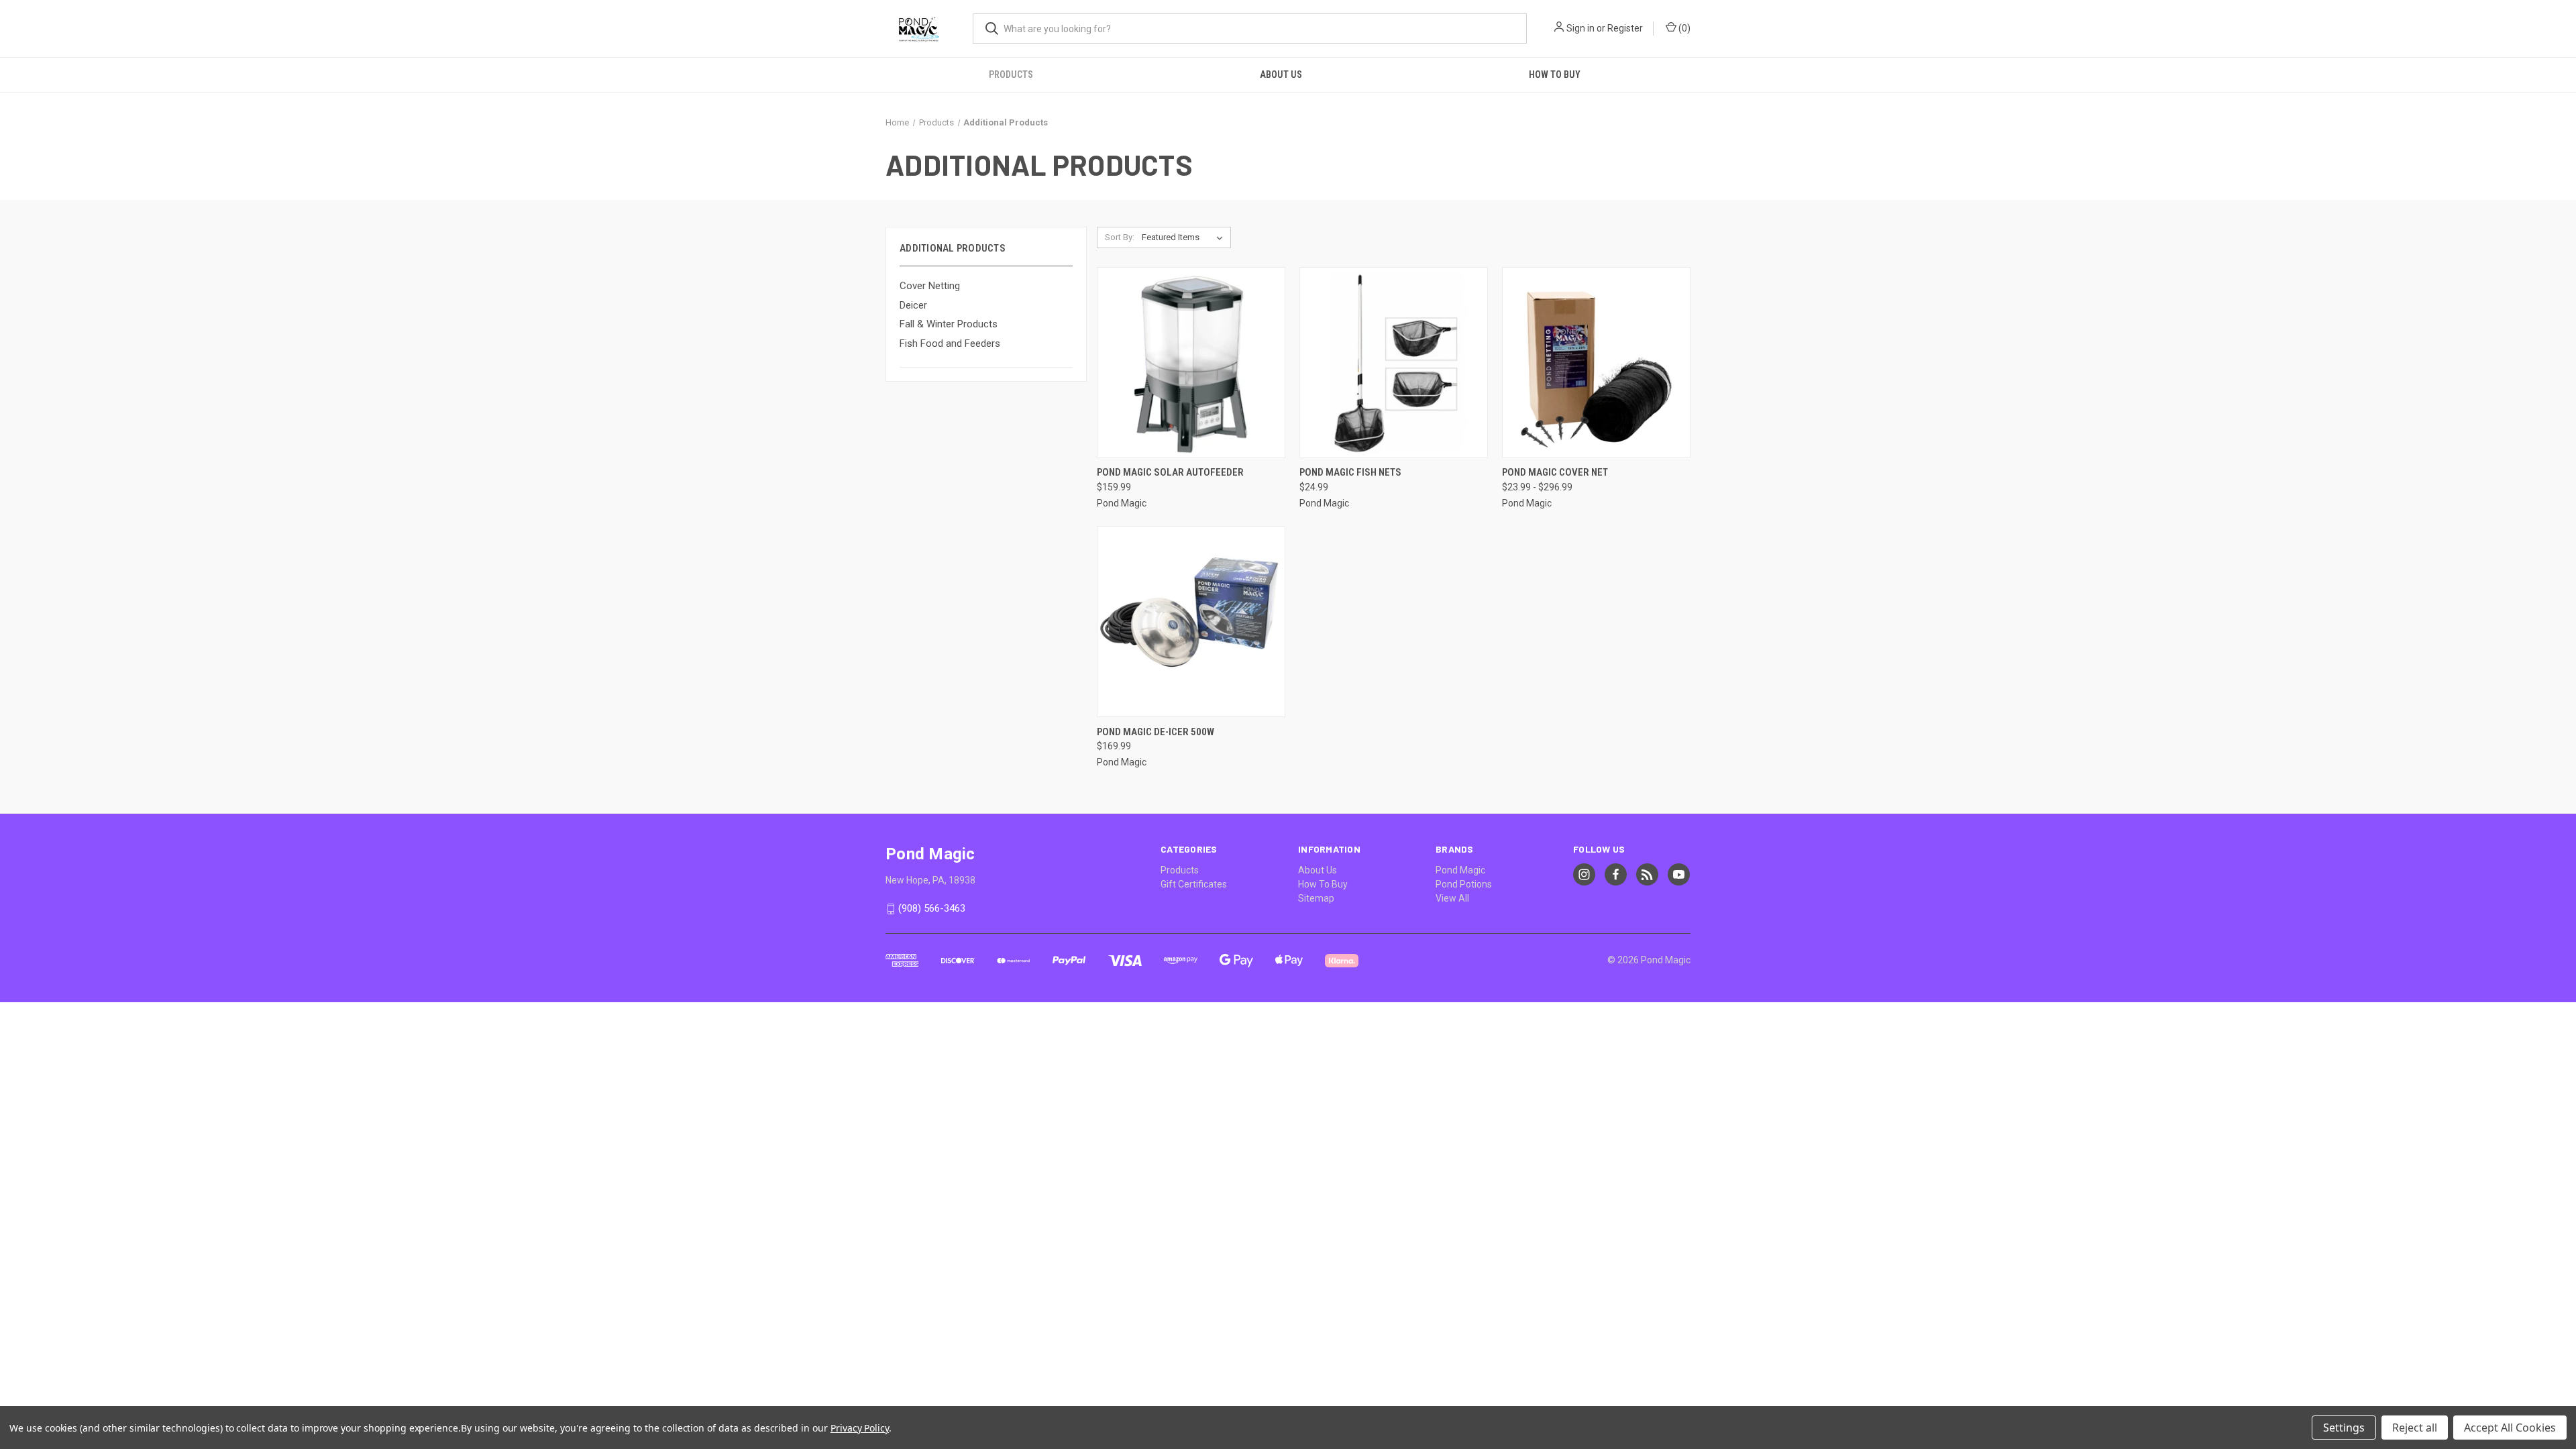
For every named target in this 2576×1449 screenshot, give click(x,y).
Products (1011, 74)
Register (1625, 28)
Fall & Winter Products (949, 324)
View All (1452, 898)
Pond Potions (1464, 884)
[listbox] (1185, 237)
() (1683, 28)
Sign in (1580, 28)
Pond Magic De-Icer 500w (1156, 732)
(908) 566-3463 (932, 909)
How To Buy (1555, 74)
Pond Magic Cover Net (1555, 472)
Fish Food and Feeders (950, 343)
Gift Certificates (1194, 884)
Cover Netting (930, 286)
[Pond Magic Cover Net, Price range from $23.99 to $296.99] (1596, 363)
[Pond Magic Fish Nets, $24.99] (1394, 363)
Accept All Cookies (2510, 1428)
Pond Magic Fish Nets (1350, 472)
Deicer (913, 305)
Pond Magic (1460, 870)
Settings (2344, 1428)
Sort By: (1120, 237)
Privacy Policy (860, 1428)
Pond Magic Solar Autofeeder (1170, 472)
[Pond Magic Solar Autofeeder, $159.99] (1191, 363)
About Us (1281, 74)
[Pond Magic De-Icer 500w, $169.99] (1191, 622)
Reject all (2415, 1428)
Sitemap (1316, 898)
